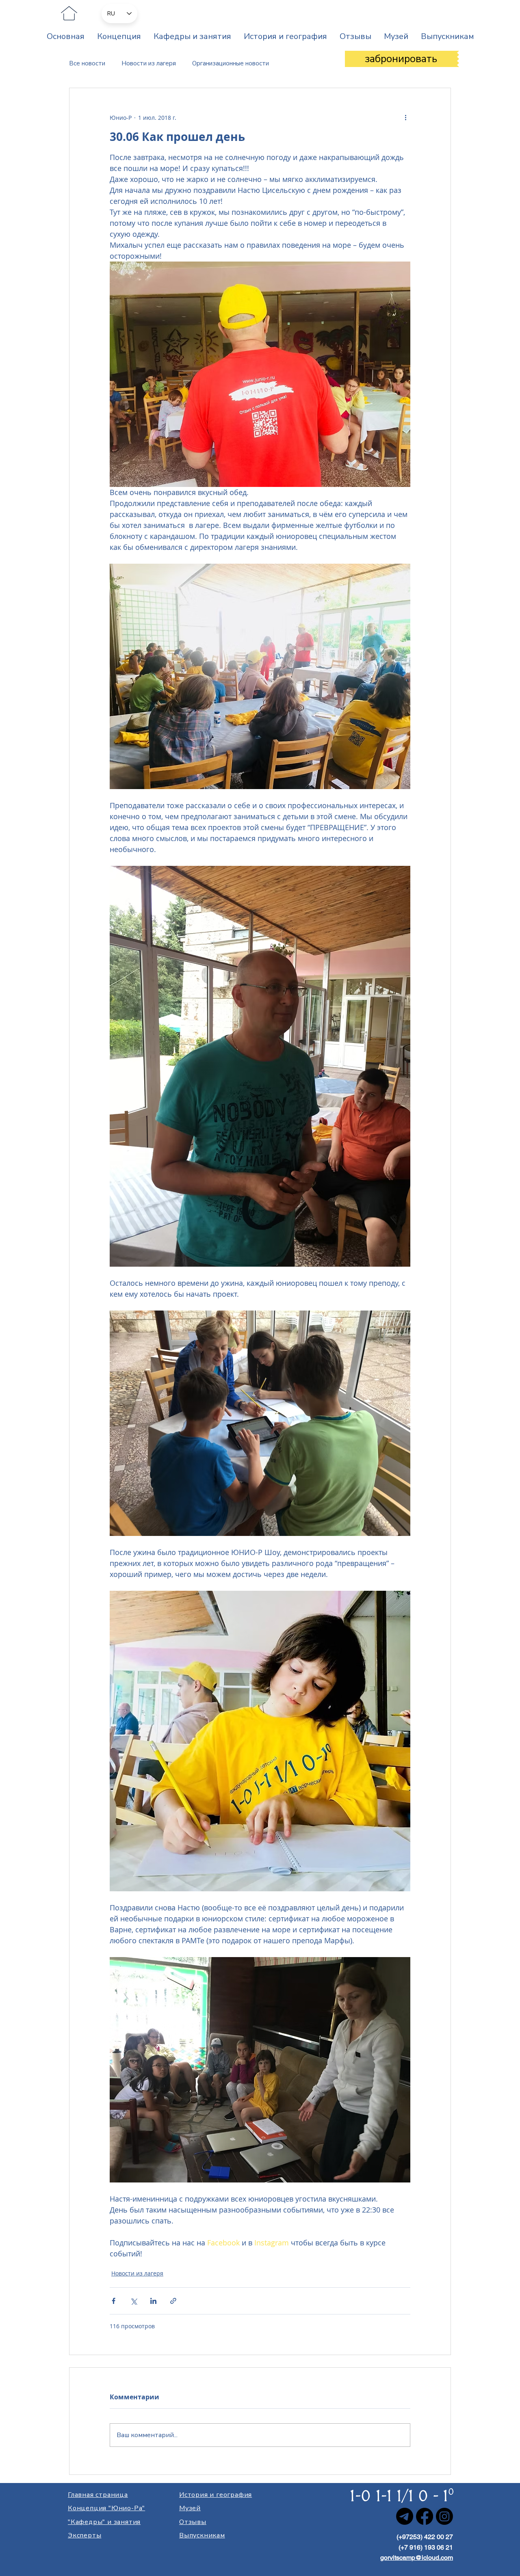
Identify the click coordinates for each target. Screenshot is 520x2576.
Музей (190, 2508)
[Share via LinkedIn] (153, 2301)
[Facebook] (425, 2516)
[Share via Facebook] (114, 2301)
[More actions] (405, 117)
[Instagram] (444, 2516)
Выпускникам (202, 2535)
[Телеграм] (405, 2516)
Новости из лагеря (149, 63)
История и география (216, 2495)
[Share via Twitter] (133, 2301)
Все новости (87, 63)
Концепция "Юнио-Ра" (106, 2508)
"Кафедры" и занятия (104, 2522)
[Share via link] (173, 2301)
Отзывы (193, 2522)
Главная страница (98, 2495)
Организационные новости (231, 63)
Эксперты (84, 2535)
